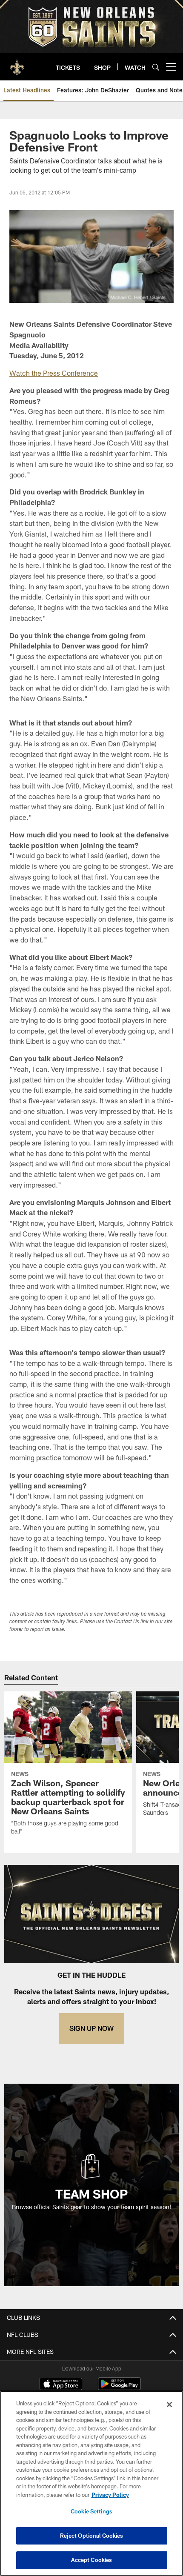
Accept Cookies (92, 2560)
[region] (91, 2483)
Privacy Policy (110, 2495)
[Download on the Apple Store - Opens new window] (61, 2385)
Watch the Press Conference (54, 373)
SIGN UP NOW (91, 2028)
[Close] (169, 2405)
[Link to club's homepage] (17, 63)
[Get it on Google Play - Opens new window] (119, 2388)
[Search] (156, 67)
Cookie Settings (91, 2511)
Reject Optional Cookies (92, 2536)
